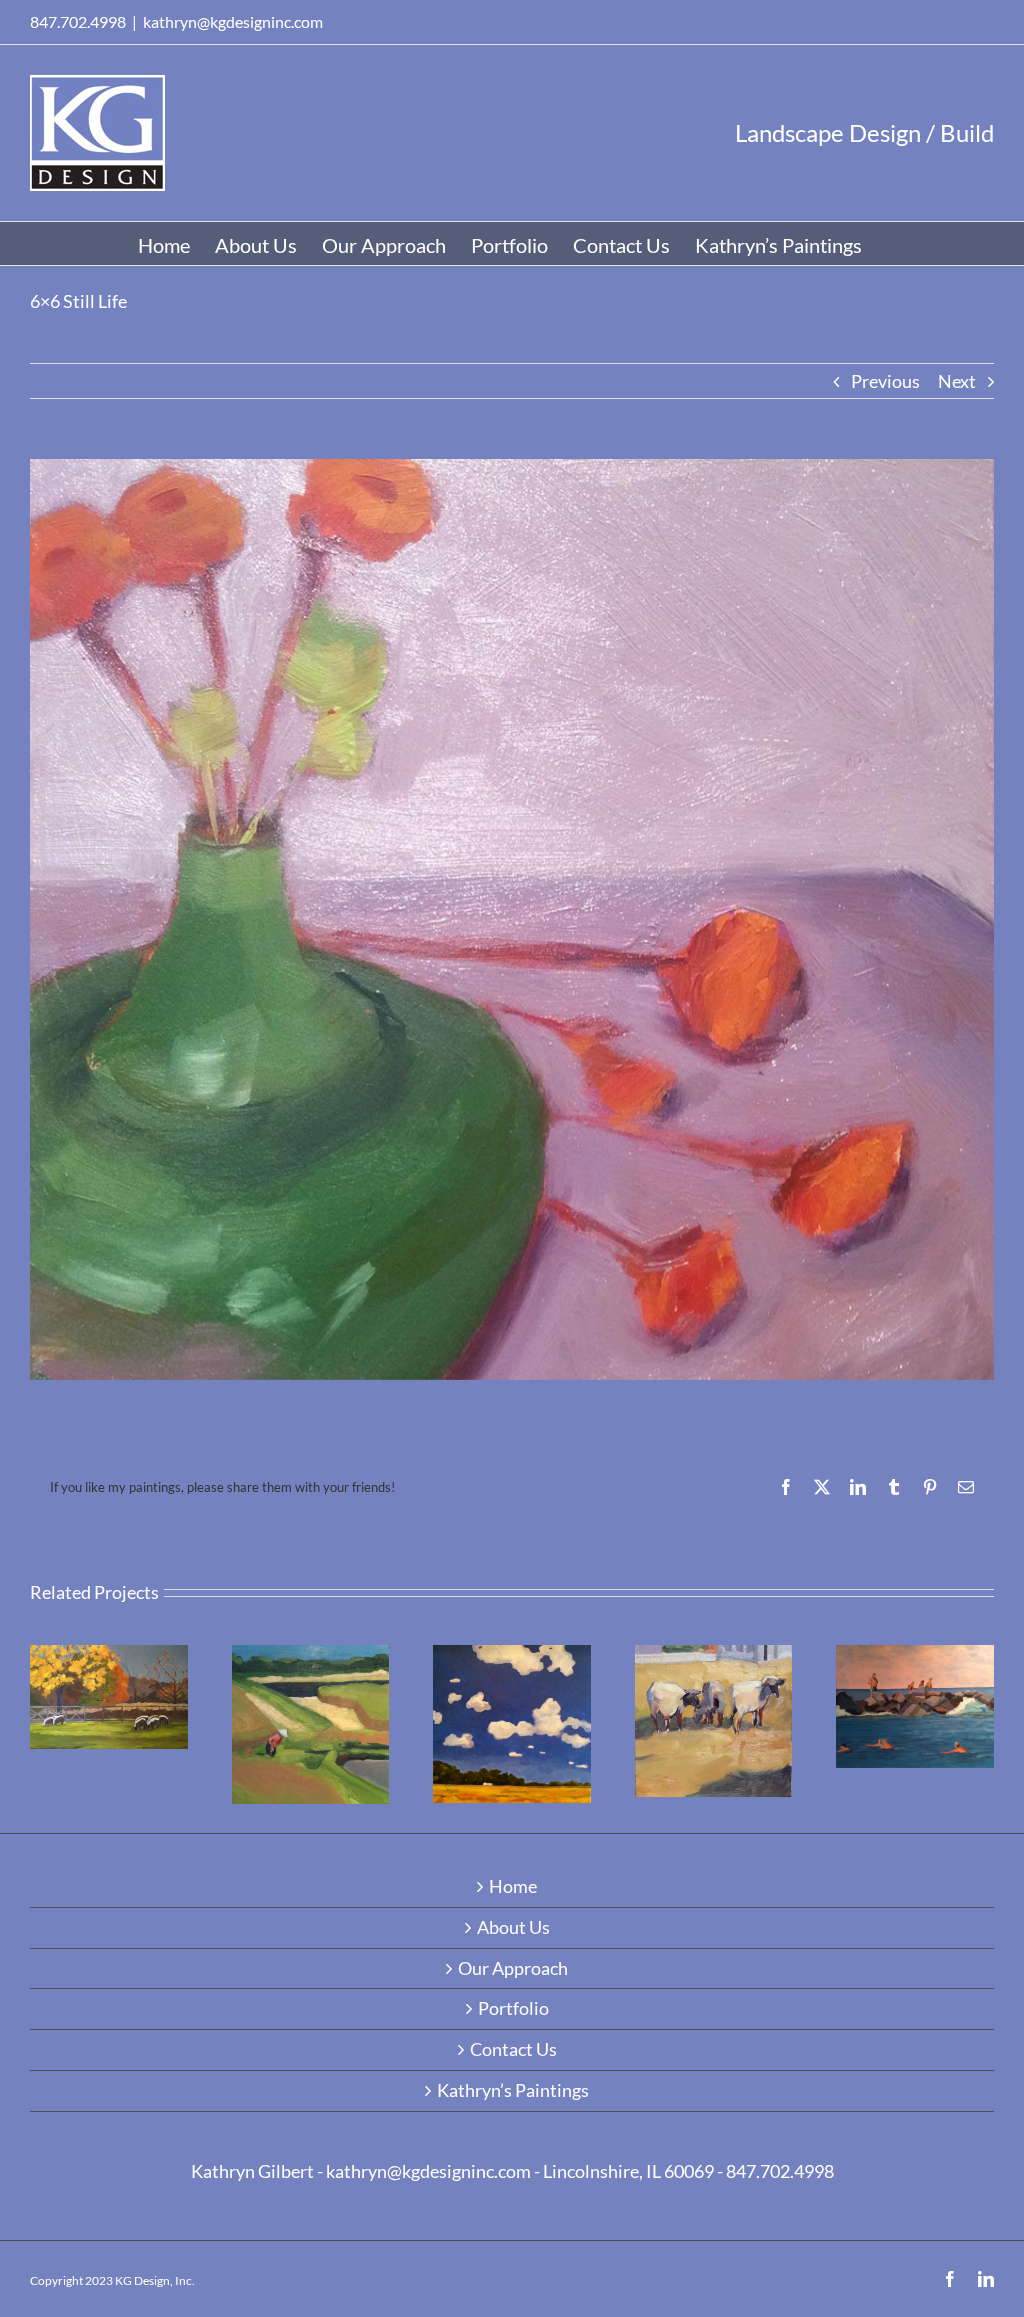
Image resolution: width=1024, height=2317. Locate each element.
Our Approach (513, 1969)
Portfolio (513, 2009)
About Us (513, 1928)
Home (513, 1887)
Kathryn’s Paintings (513, 2091)
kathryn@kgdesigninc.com (233, 21)
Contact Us (513, 2050)
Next (957, 381)
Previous (885, 381)
